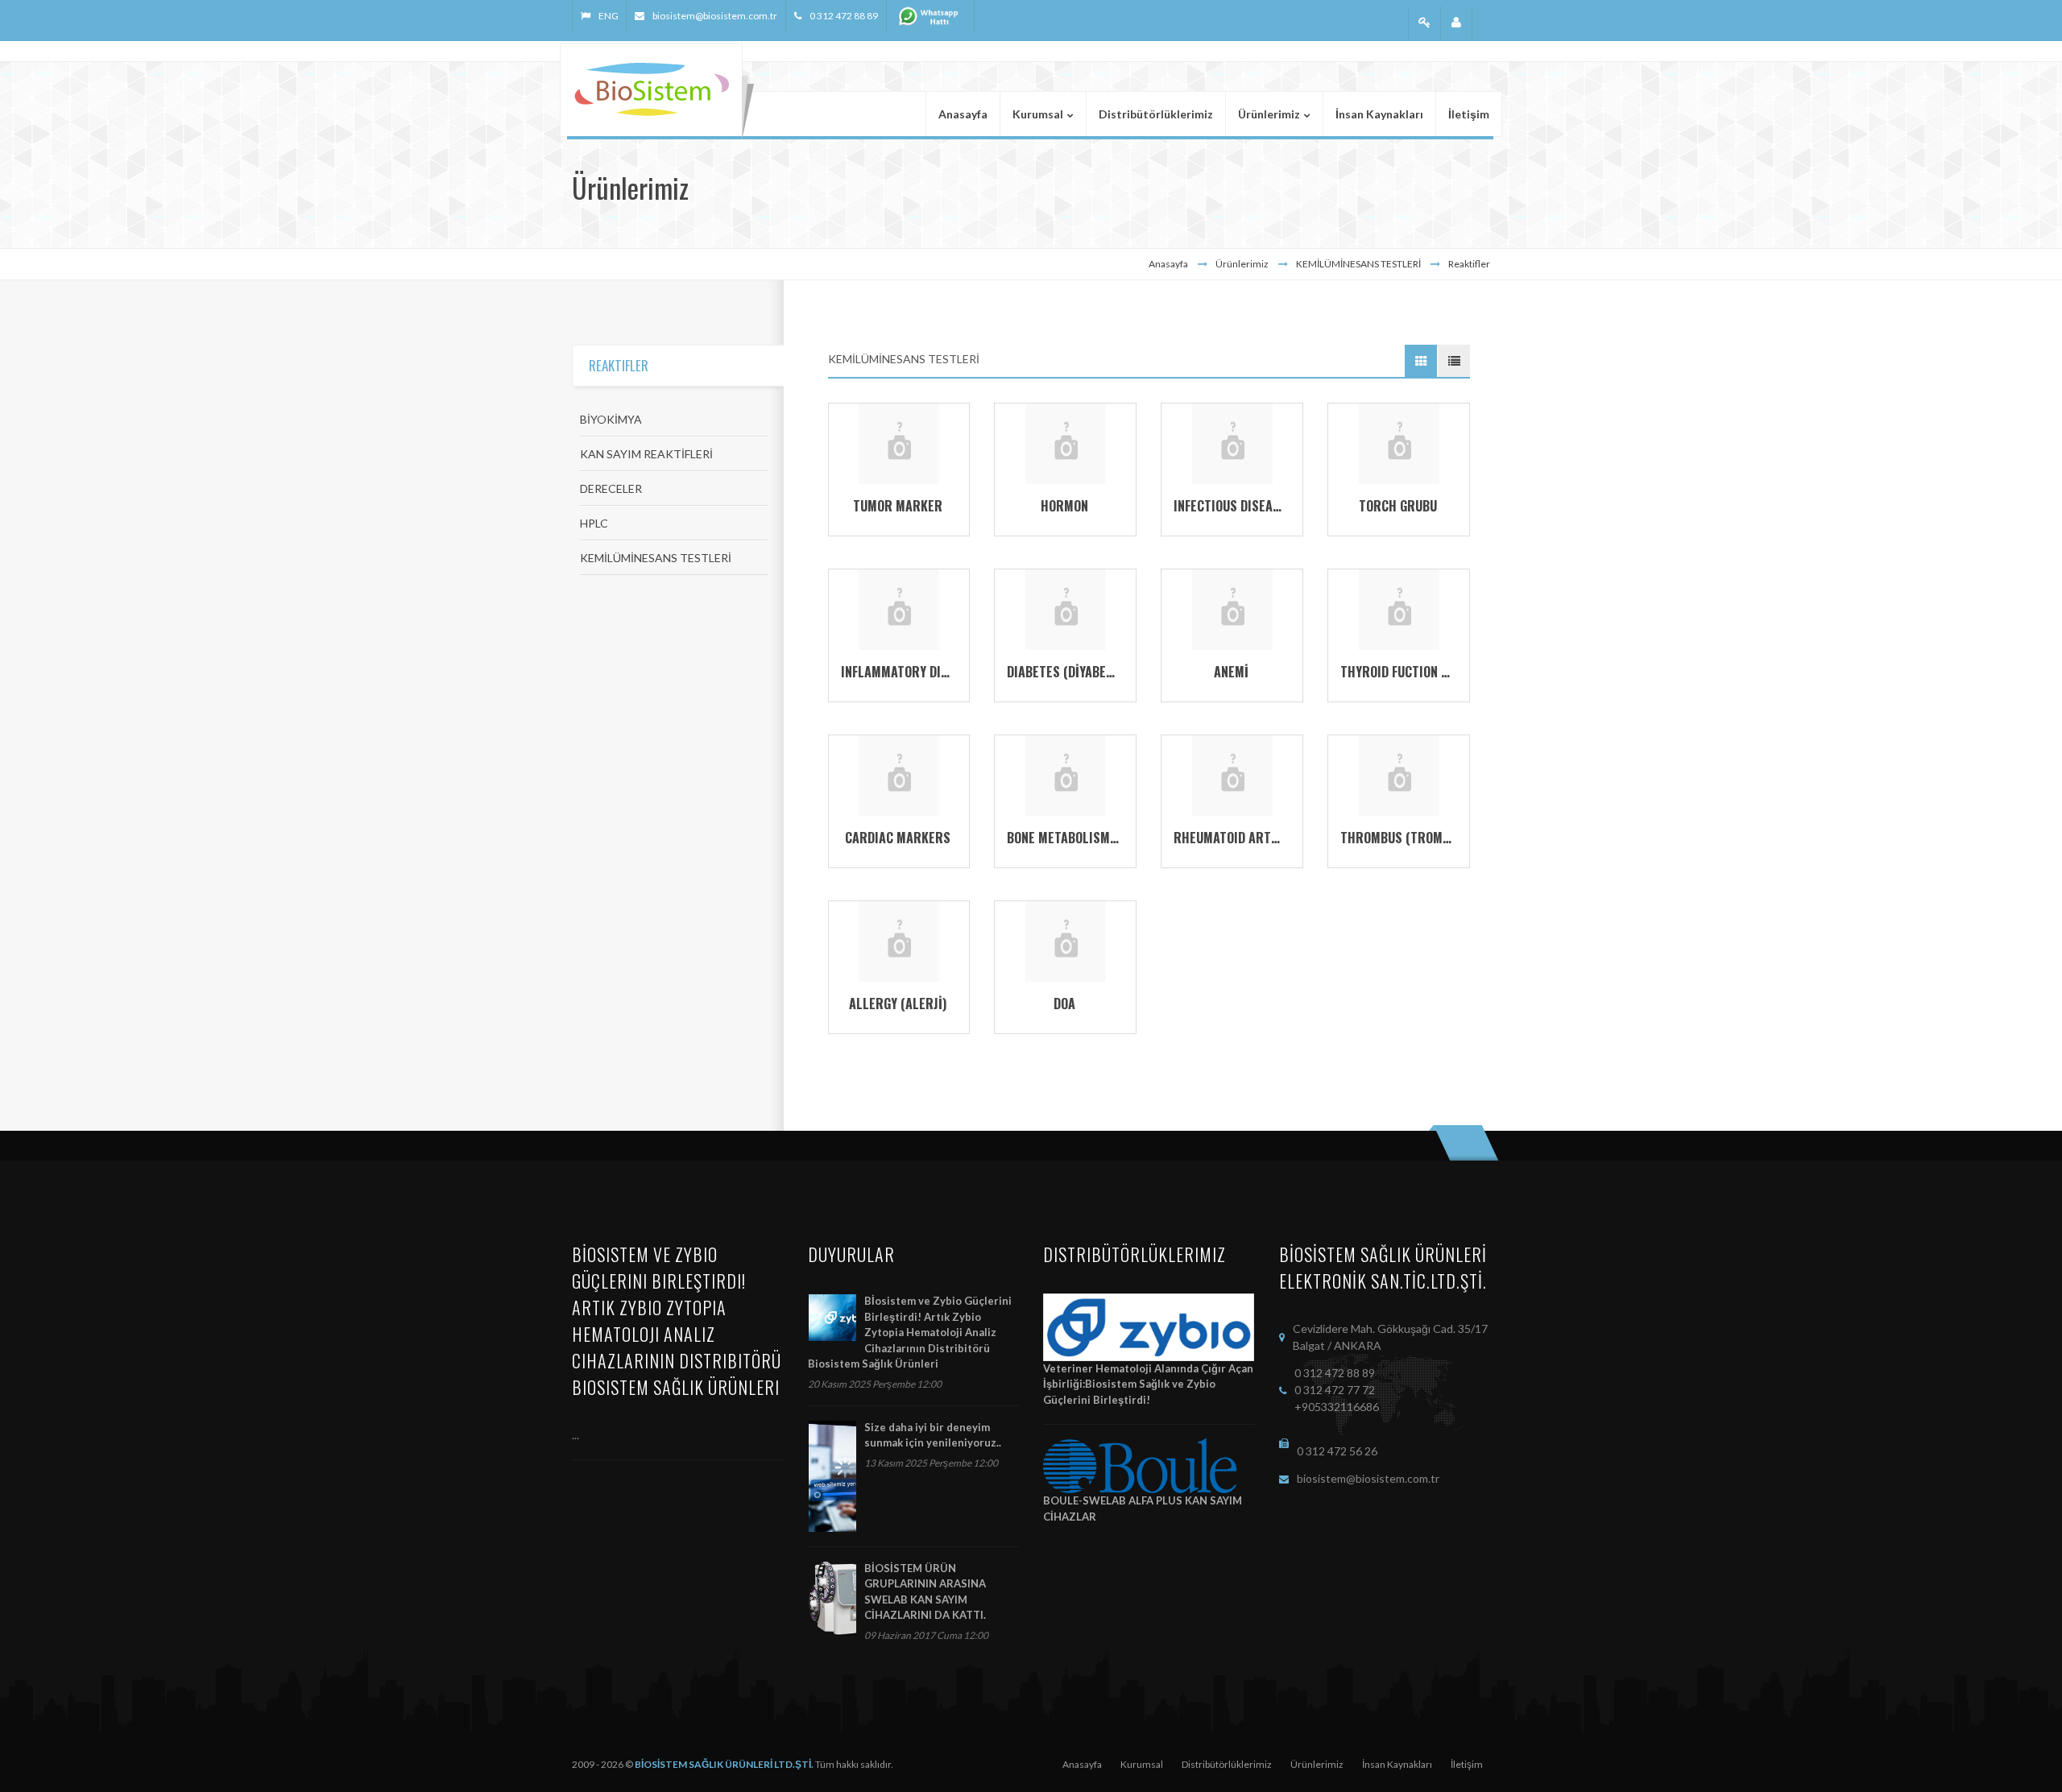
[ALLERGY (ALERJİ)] (899, 940)
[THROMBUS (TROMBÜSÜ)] (1399, 774)
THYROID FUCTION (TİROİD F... (1421, 672)
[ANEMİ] (1232, 608)
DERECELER (611, 488)
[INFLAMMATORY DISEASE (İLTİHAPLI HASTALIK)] (899, 608)
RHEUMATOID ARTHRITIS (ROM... (1263, 838)
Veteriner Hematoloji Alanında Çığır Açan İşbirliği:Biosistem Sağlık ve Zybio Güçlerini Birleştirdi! (1148, 1384)
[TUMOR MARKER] (899, 443)
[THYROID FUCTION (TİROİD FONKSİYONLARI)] (1399, 608)
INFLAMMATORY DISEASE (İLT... (925, 672)
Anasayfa (1168, 264)
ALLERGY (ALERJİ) (898, 1004)
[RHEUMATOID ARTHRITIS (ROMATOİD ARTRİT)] (1232, 774)
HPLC (594, 523)
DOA (1064, 1004)
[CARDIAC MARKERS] (899, 774)
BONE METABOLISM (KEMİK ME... (1094, 838)
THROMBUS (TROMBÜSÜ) (1408, 838)
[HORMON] (1066, 443)
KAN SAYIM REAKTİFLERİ (646, 454)
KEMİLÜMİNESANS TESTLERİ (656, 558)
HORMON (1064, 506)
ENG (608, 16)
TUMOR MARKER (898, 506)
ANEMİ (1231, 672)
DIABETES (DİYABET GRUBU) (1082, 672)
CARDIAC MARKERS (898, 838)
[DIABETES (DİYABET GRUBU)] (1066, 608)
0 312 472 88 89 (844, 16)
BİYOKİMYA (611, 419)
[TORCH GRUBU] (1399, 443)
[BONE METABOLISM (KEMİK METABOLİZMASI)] (1066, 774)
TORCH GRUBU (1398, 506)
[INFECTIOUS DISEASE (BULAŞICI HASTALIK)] (1232, 443)
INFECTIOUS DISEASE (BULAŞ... (1256, 506)
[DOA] (1066, 940)
